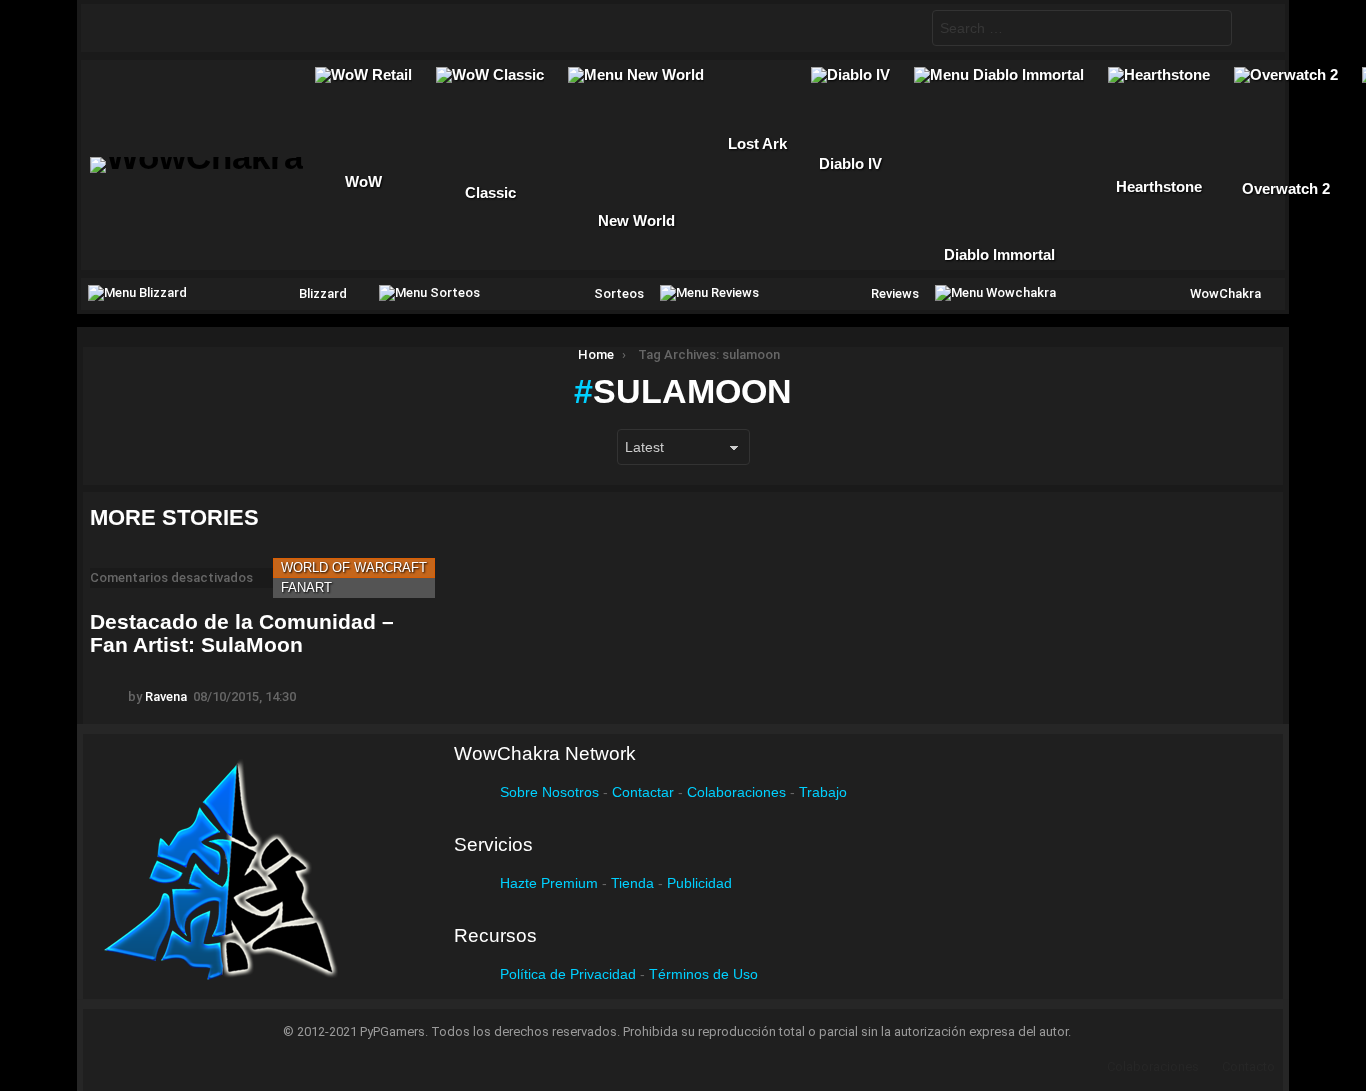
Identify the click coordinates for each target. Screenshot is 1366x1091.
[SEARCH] (900, 28)
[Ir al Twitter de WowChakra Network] (162, 28)
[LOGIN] (1254, 28)
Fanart (306, 587)
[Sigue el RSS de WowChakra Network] (318, 28)
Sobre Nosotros (549, 792)
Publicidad (699, 883)
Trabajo (823, 792)
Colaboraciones (736, 792)
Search (1212, 30)
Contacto (1248, 1066)
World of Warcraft (354, 567)
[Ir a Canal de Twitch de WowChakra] (201, 28)
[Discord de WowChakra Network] (279, 28)
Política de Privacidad (568, 974)
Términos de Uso (703, 974)
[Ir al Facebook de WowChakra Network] (123, 28)
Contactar (643, 792)
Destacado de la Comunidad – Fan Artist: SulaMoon (242, 633)
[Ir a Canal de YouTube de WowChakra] (240, 28)
